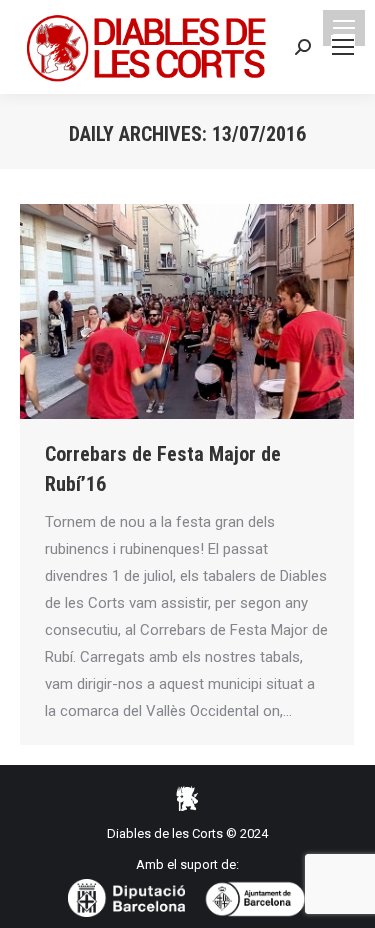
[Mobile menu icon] (344, 28)
